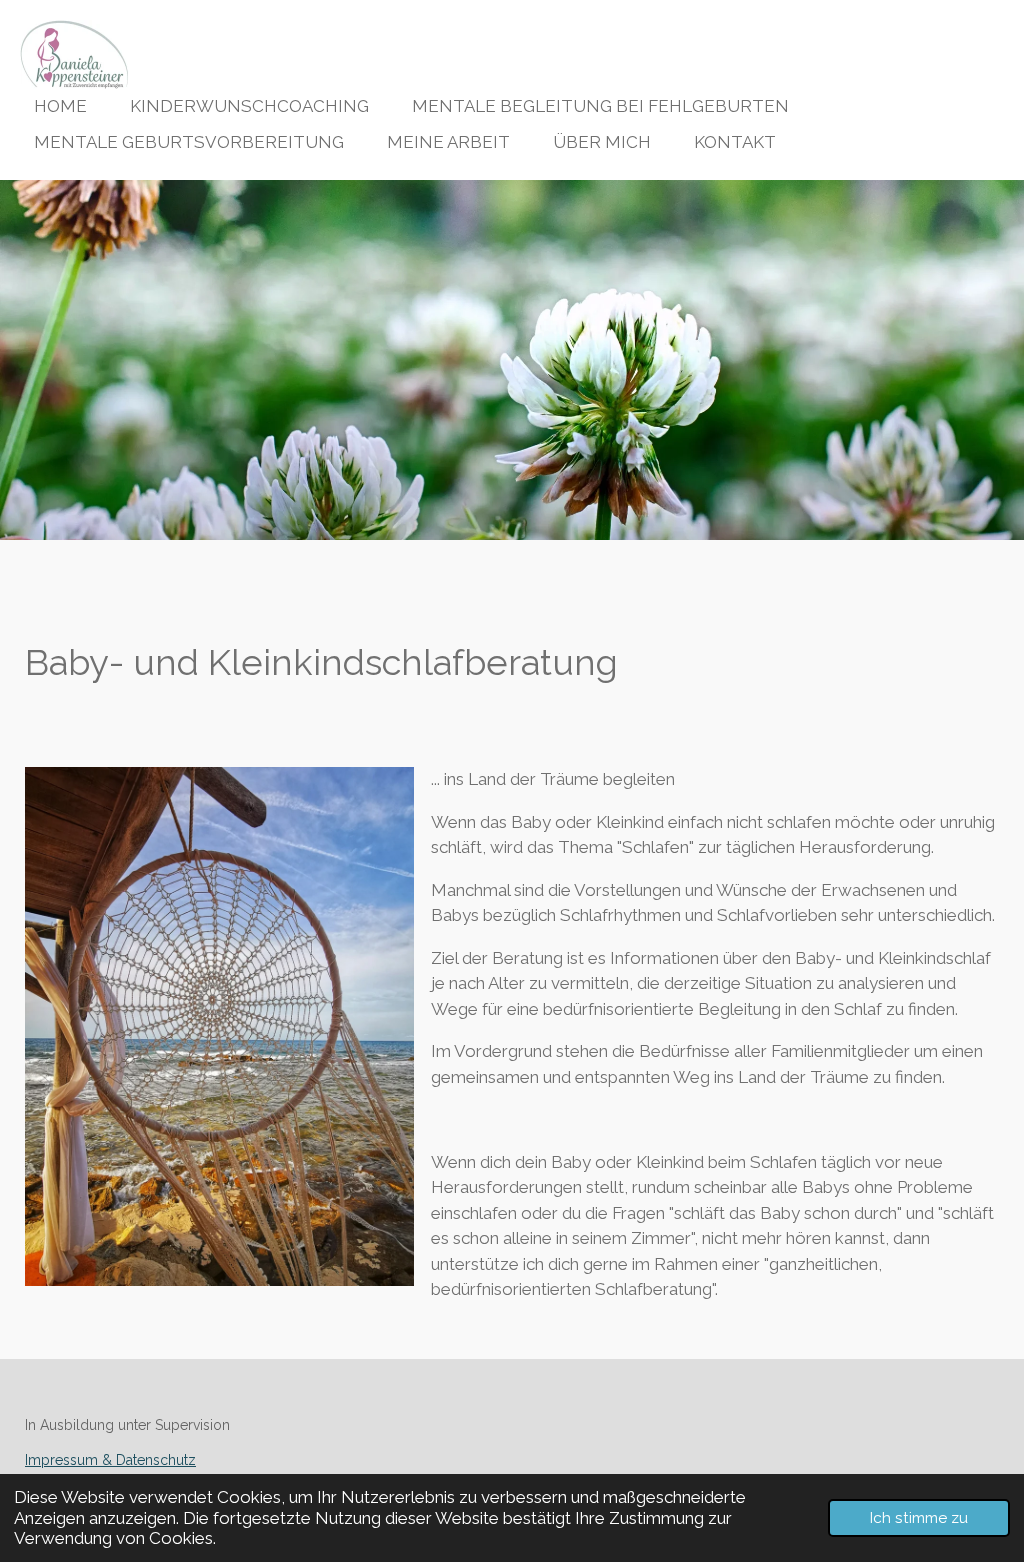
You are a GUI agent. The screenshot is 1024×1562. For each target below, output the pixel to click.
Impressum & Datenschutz (110, 1460)
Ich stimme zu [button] (919, 1518)
